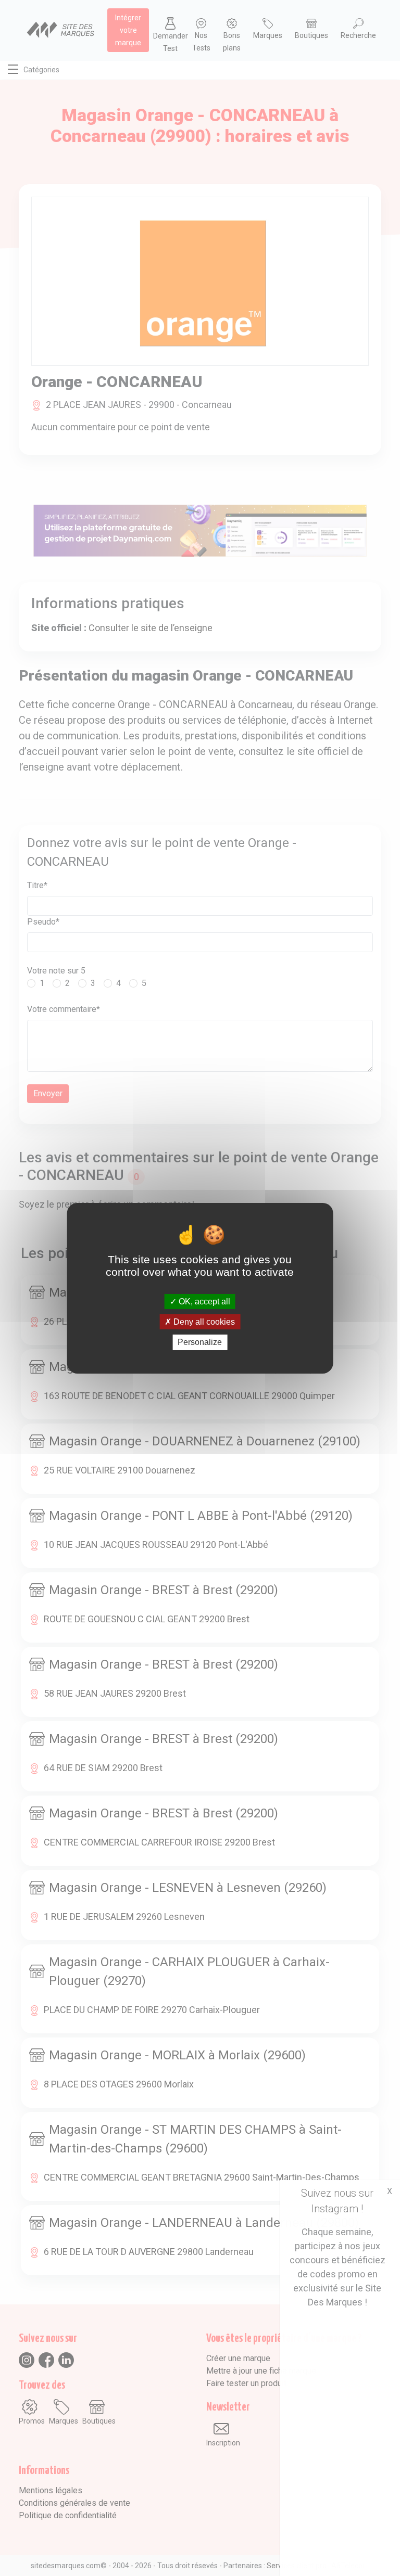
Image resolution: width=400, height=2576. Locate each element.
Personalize (200, 1342)
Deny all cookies (203, 1322)
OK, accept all (203, 1302)
